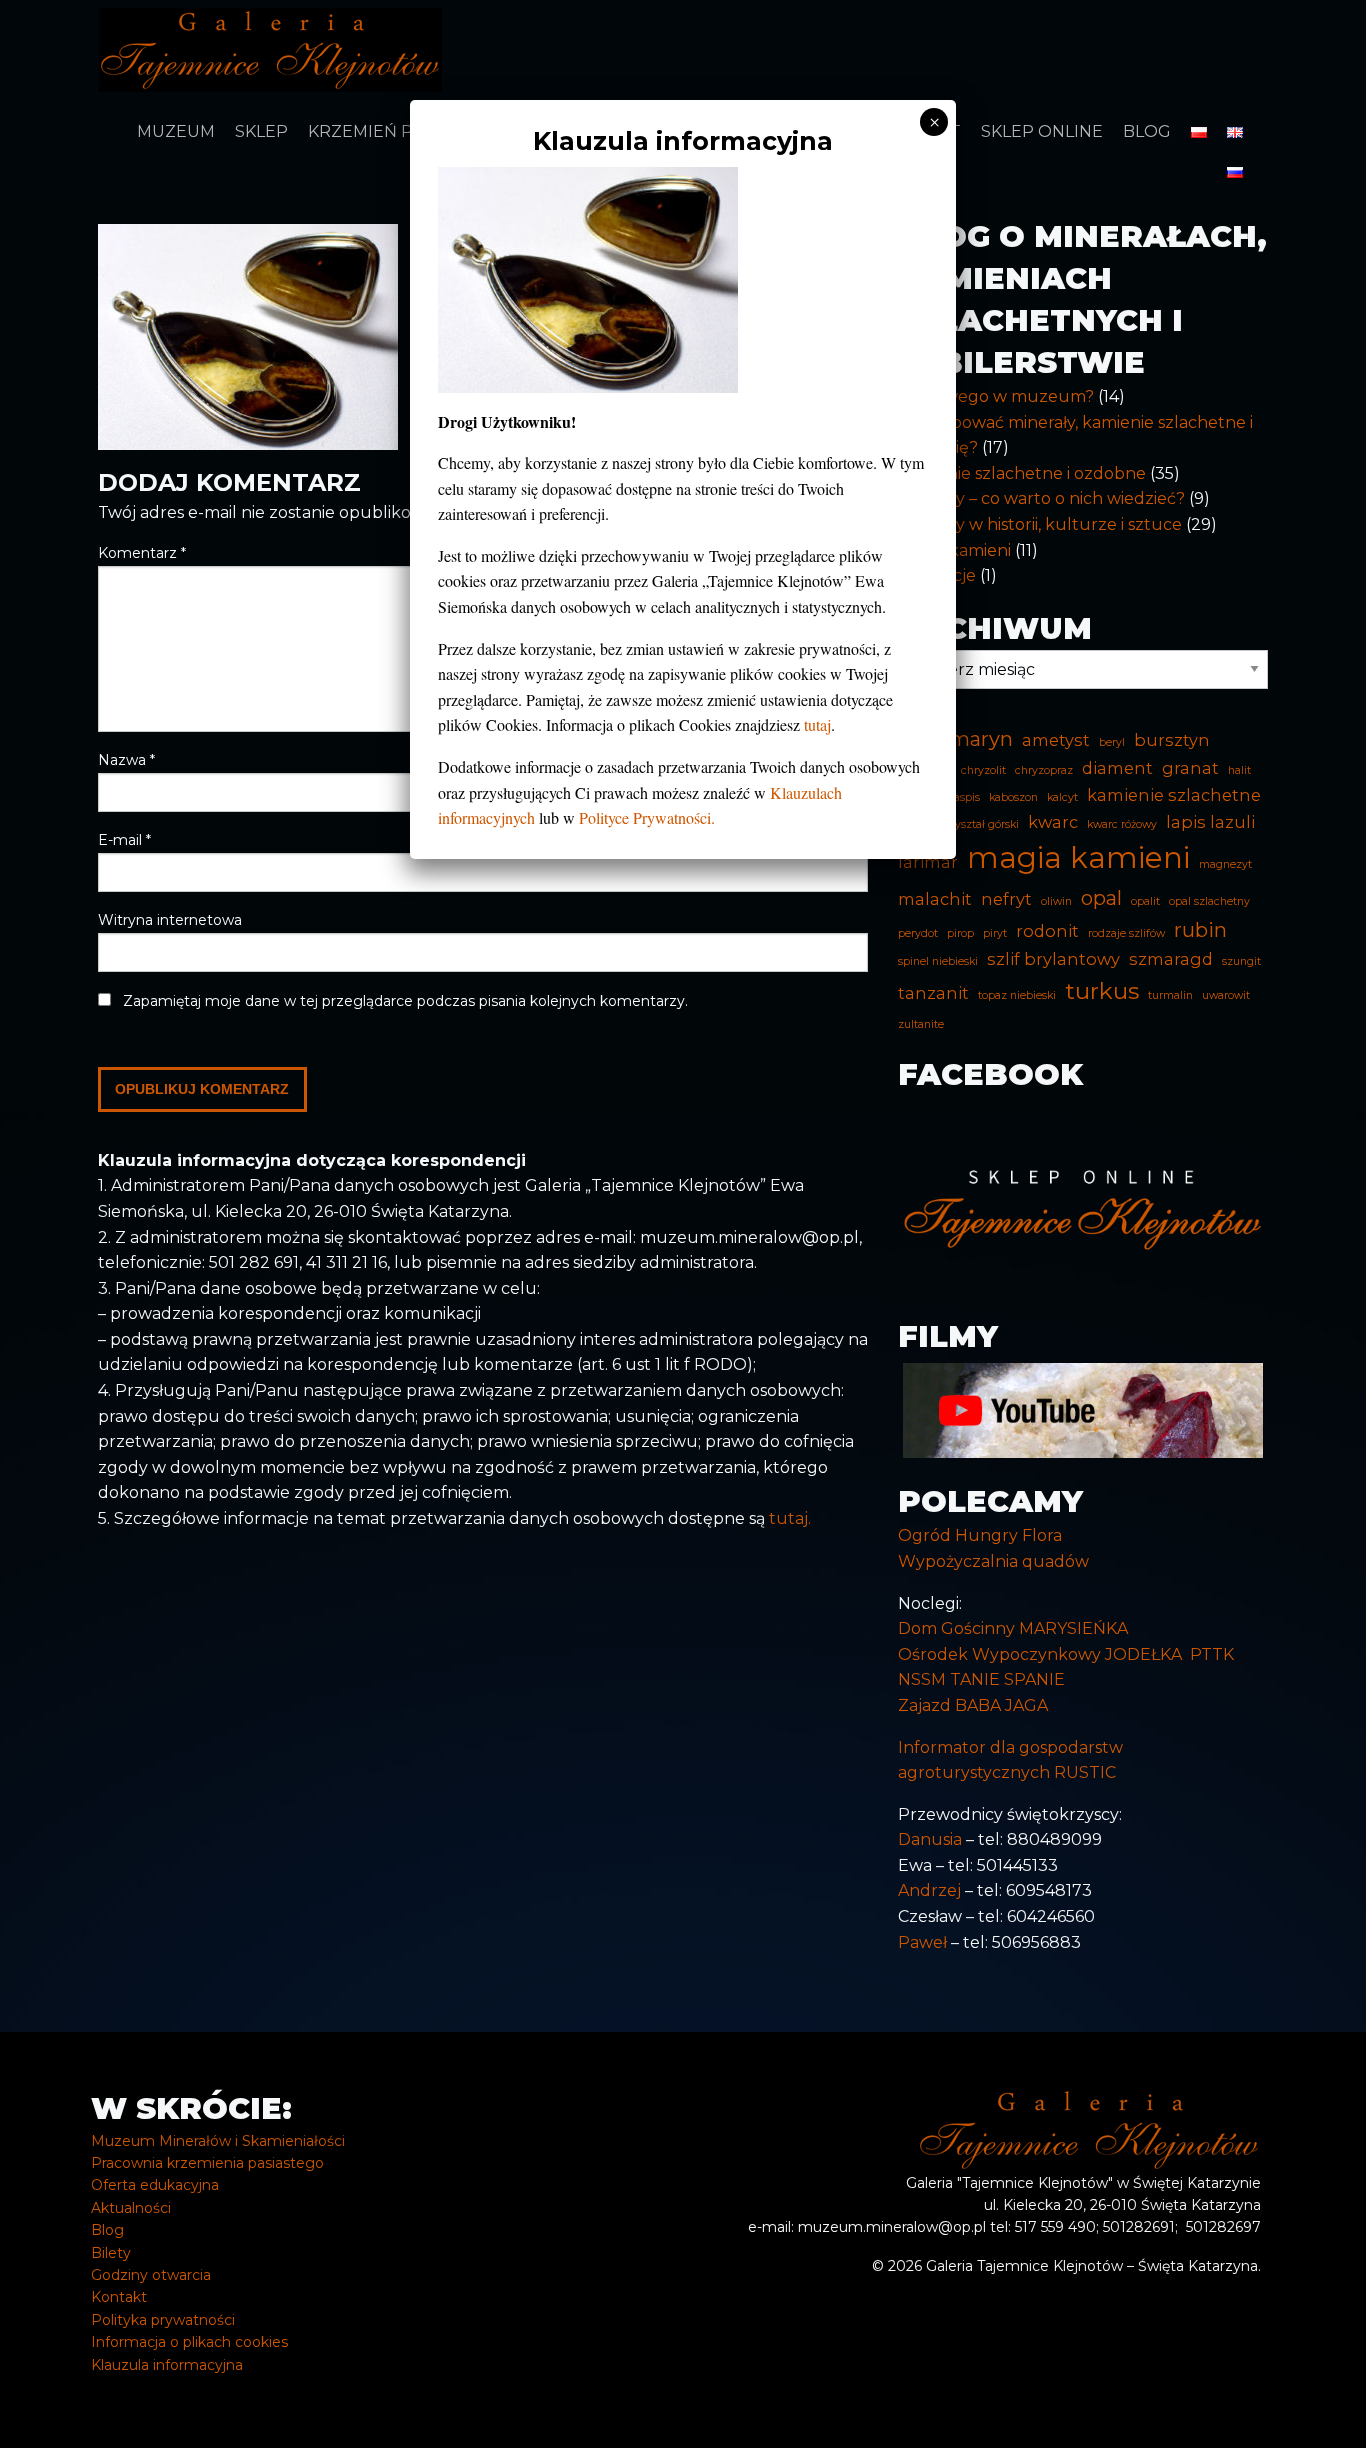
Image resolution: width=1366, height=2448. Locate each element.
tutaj (817, 724)
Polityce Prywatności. (647, 817)
